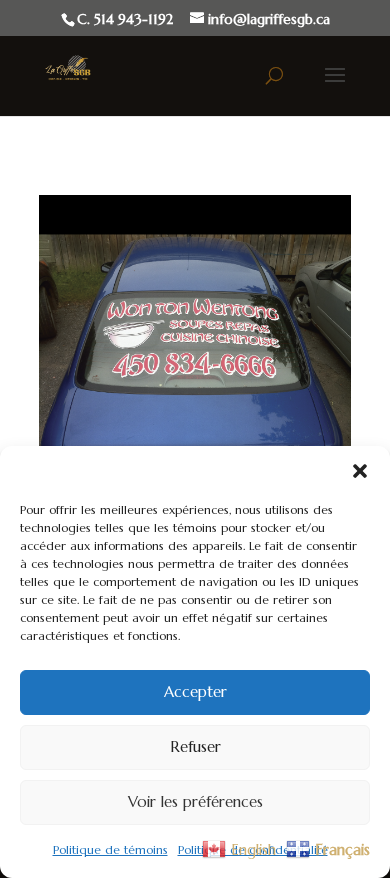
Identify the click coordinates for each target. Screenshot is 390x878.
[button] (360, 471)
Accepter (195, 691)
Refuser (195, 746)
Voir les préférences (195, 801)
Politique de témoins (110, 849)
